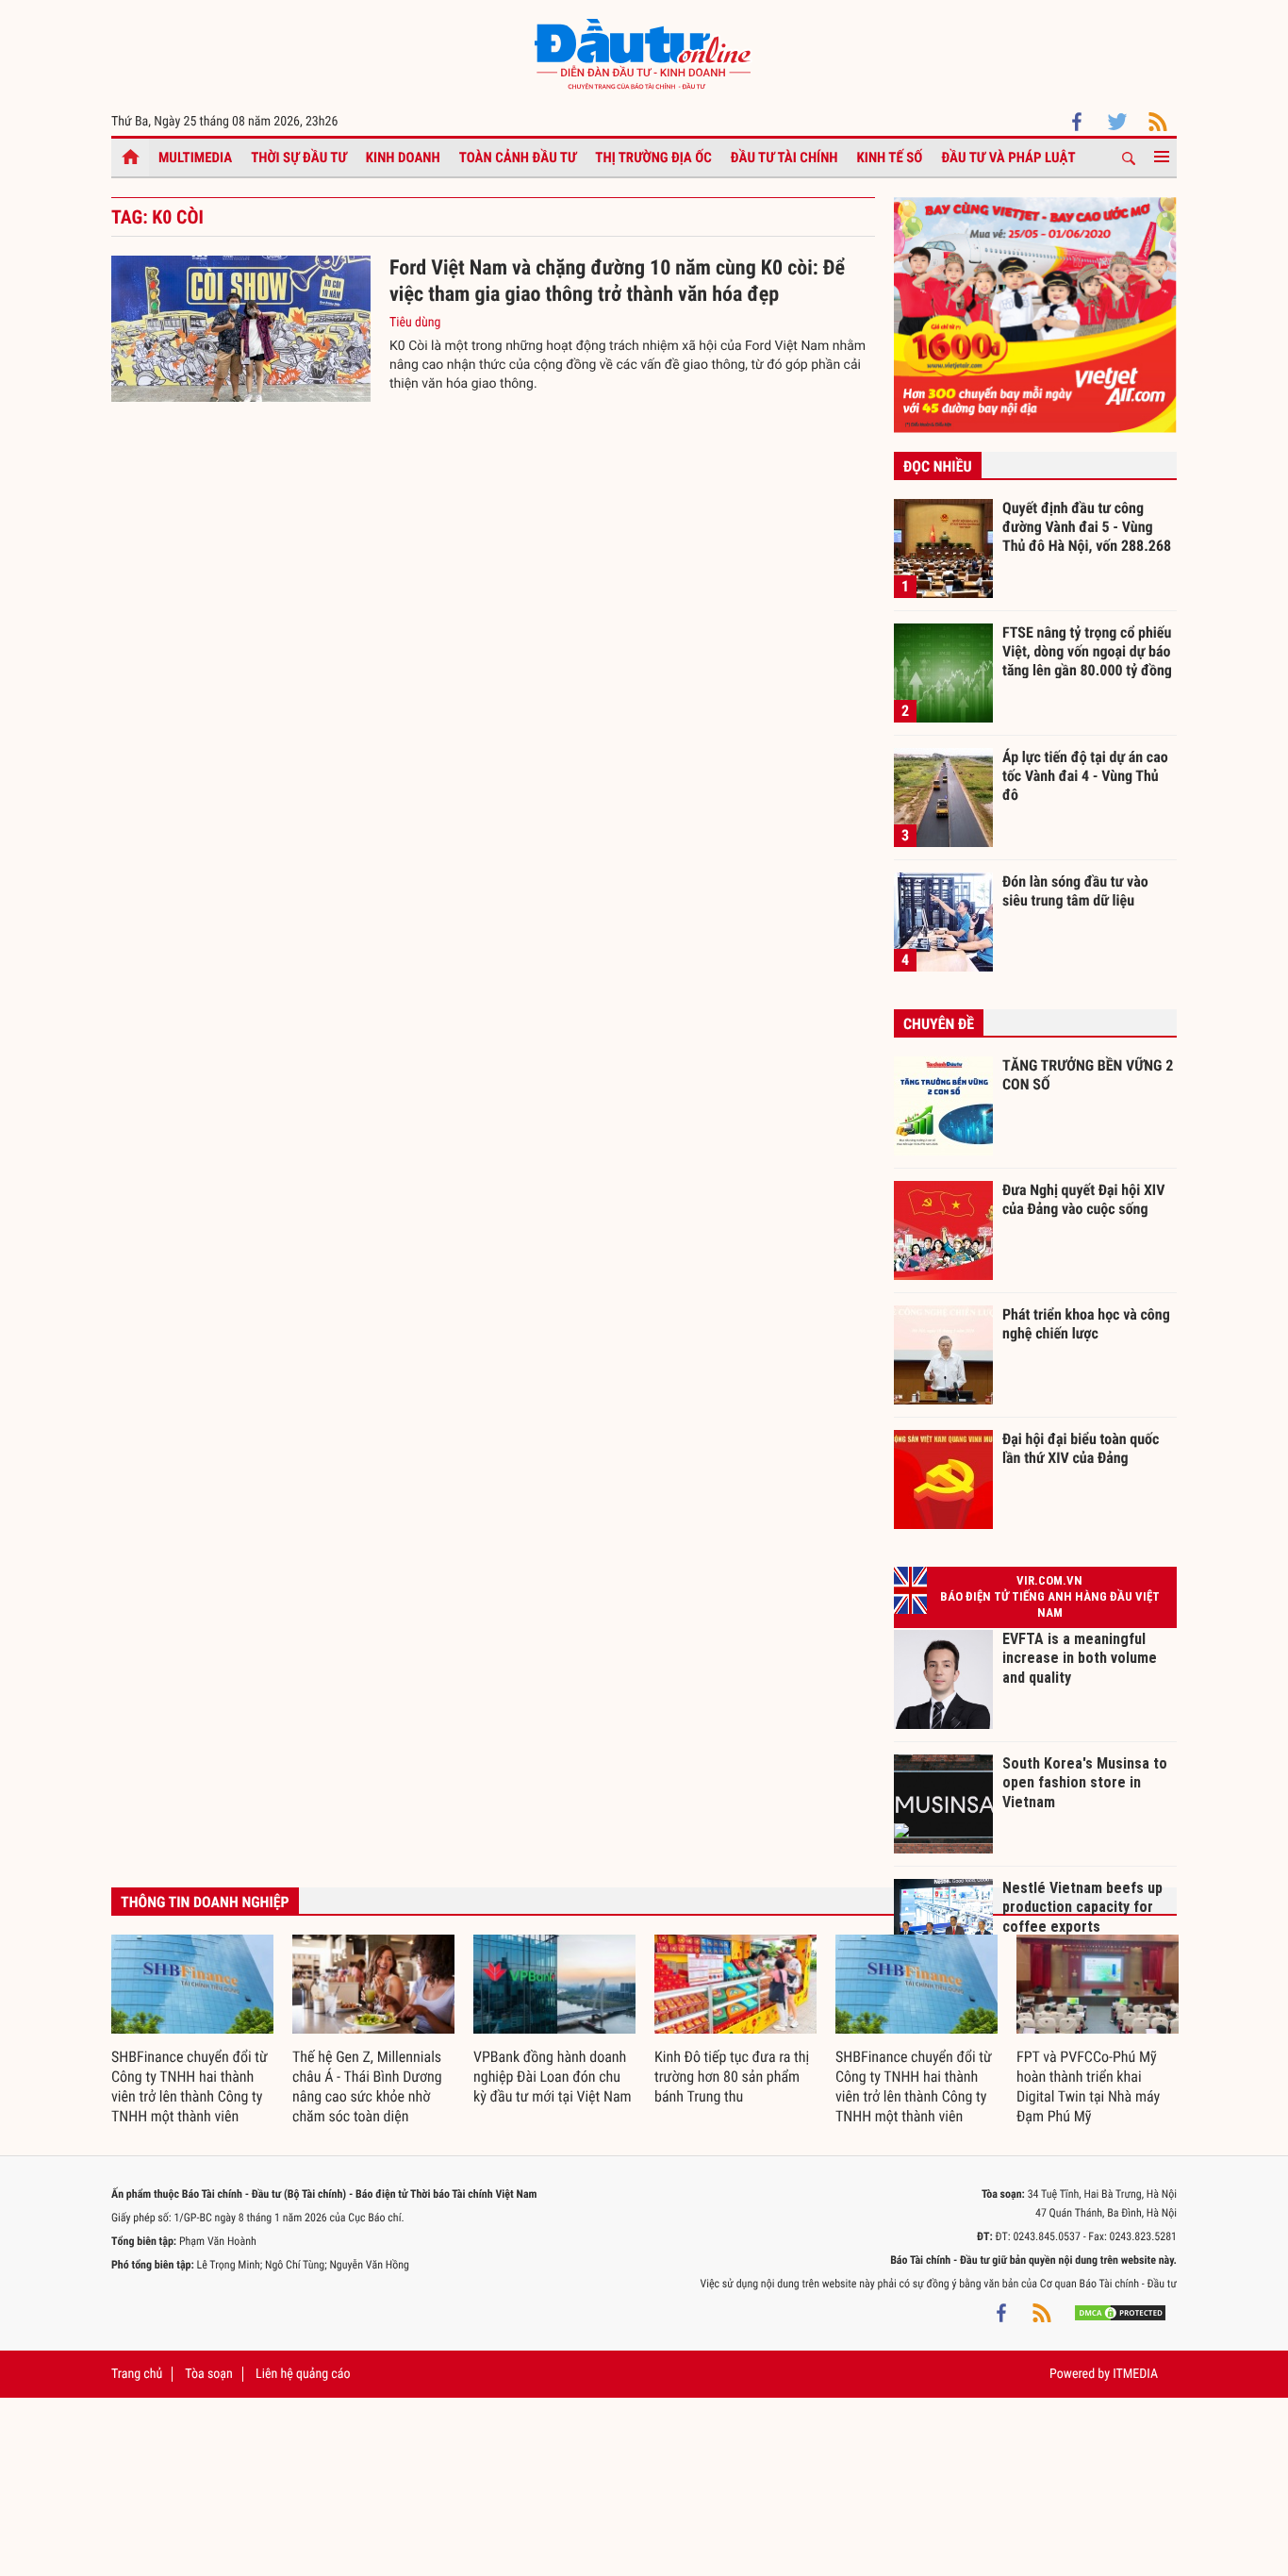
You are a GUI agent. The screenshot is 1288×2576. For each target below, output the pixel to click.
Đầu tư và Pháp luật (1008, 158)
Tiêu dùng (415, 323)
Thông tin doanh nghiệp (205, 1902)
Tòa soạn (208, 2374)
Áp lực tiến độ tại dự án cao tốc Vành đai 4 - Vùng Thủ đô (1085, 775)
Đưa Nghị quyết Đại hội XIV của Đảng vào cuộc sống (1083, 1199)
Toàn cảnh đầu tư (518, 158)
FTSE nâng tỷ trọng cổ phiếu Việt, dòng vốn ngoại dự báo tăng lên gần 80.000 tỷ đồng (1087, 651)
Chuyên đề (939, 1024)
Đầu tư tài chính (784, 158)
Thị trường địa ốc (653, 158)
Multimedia (195, 158)
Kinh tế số (890, 158)
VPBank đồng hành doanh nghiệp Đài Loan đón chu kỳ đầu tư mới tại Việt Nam (553, 2077)
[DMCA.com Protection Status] (1120, 2312)
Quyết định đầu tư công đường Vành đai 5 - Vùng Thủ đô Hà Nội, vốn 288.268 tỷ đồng (1087, 526)
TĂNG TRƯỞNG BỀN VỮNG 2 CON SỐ (1088, 1075)
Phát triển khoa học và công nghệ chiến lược (1086, 1324)
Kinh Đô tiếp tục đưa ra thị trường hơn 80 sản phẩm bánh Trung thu (732, 2077)
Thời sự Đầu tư (299, 158)
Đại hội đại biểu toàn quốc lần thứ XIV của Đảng (1081, 1448)
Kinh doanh (403, 158)
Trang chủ (137, 2374)
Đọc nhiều (938, 466)
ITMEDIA (1135, 2374)
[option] (192, 2031)
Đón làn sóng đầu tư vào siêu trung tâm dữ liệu (1075, 891)
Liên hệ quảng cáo (303, 2374)
